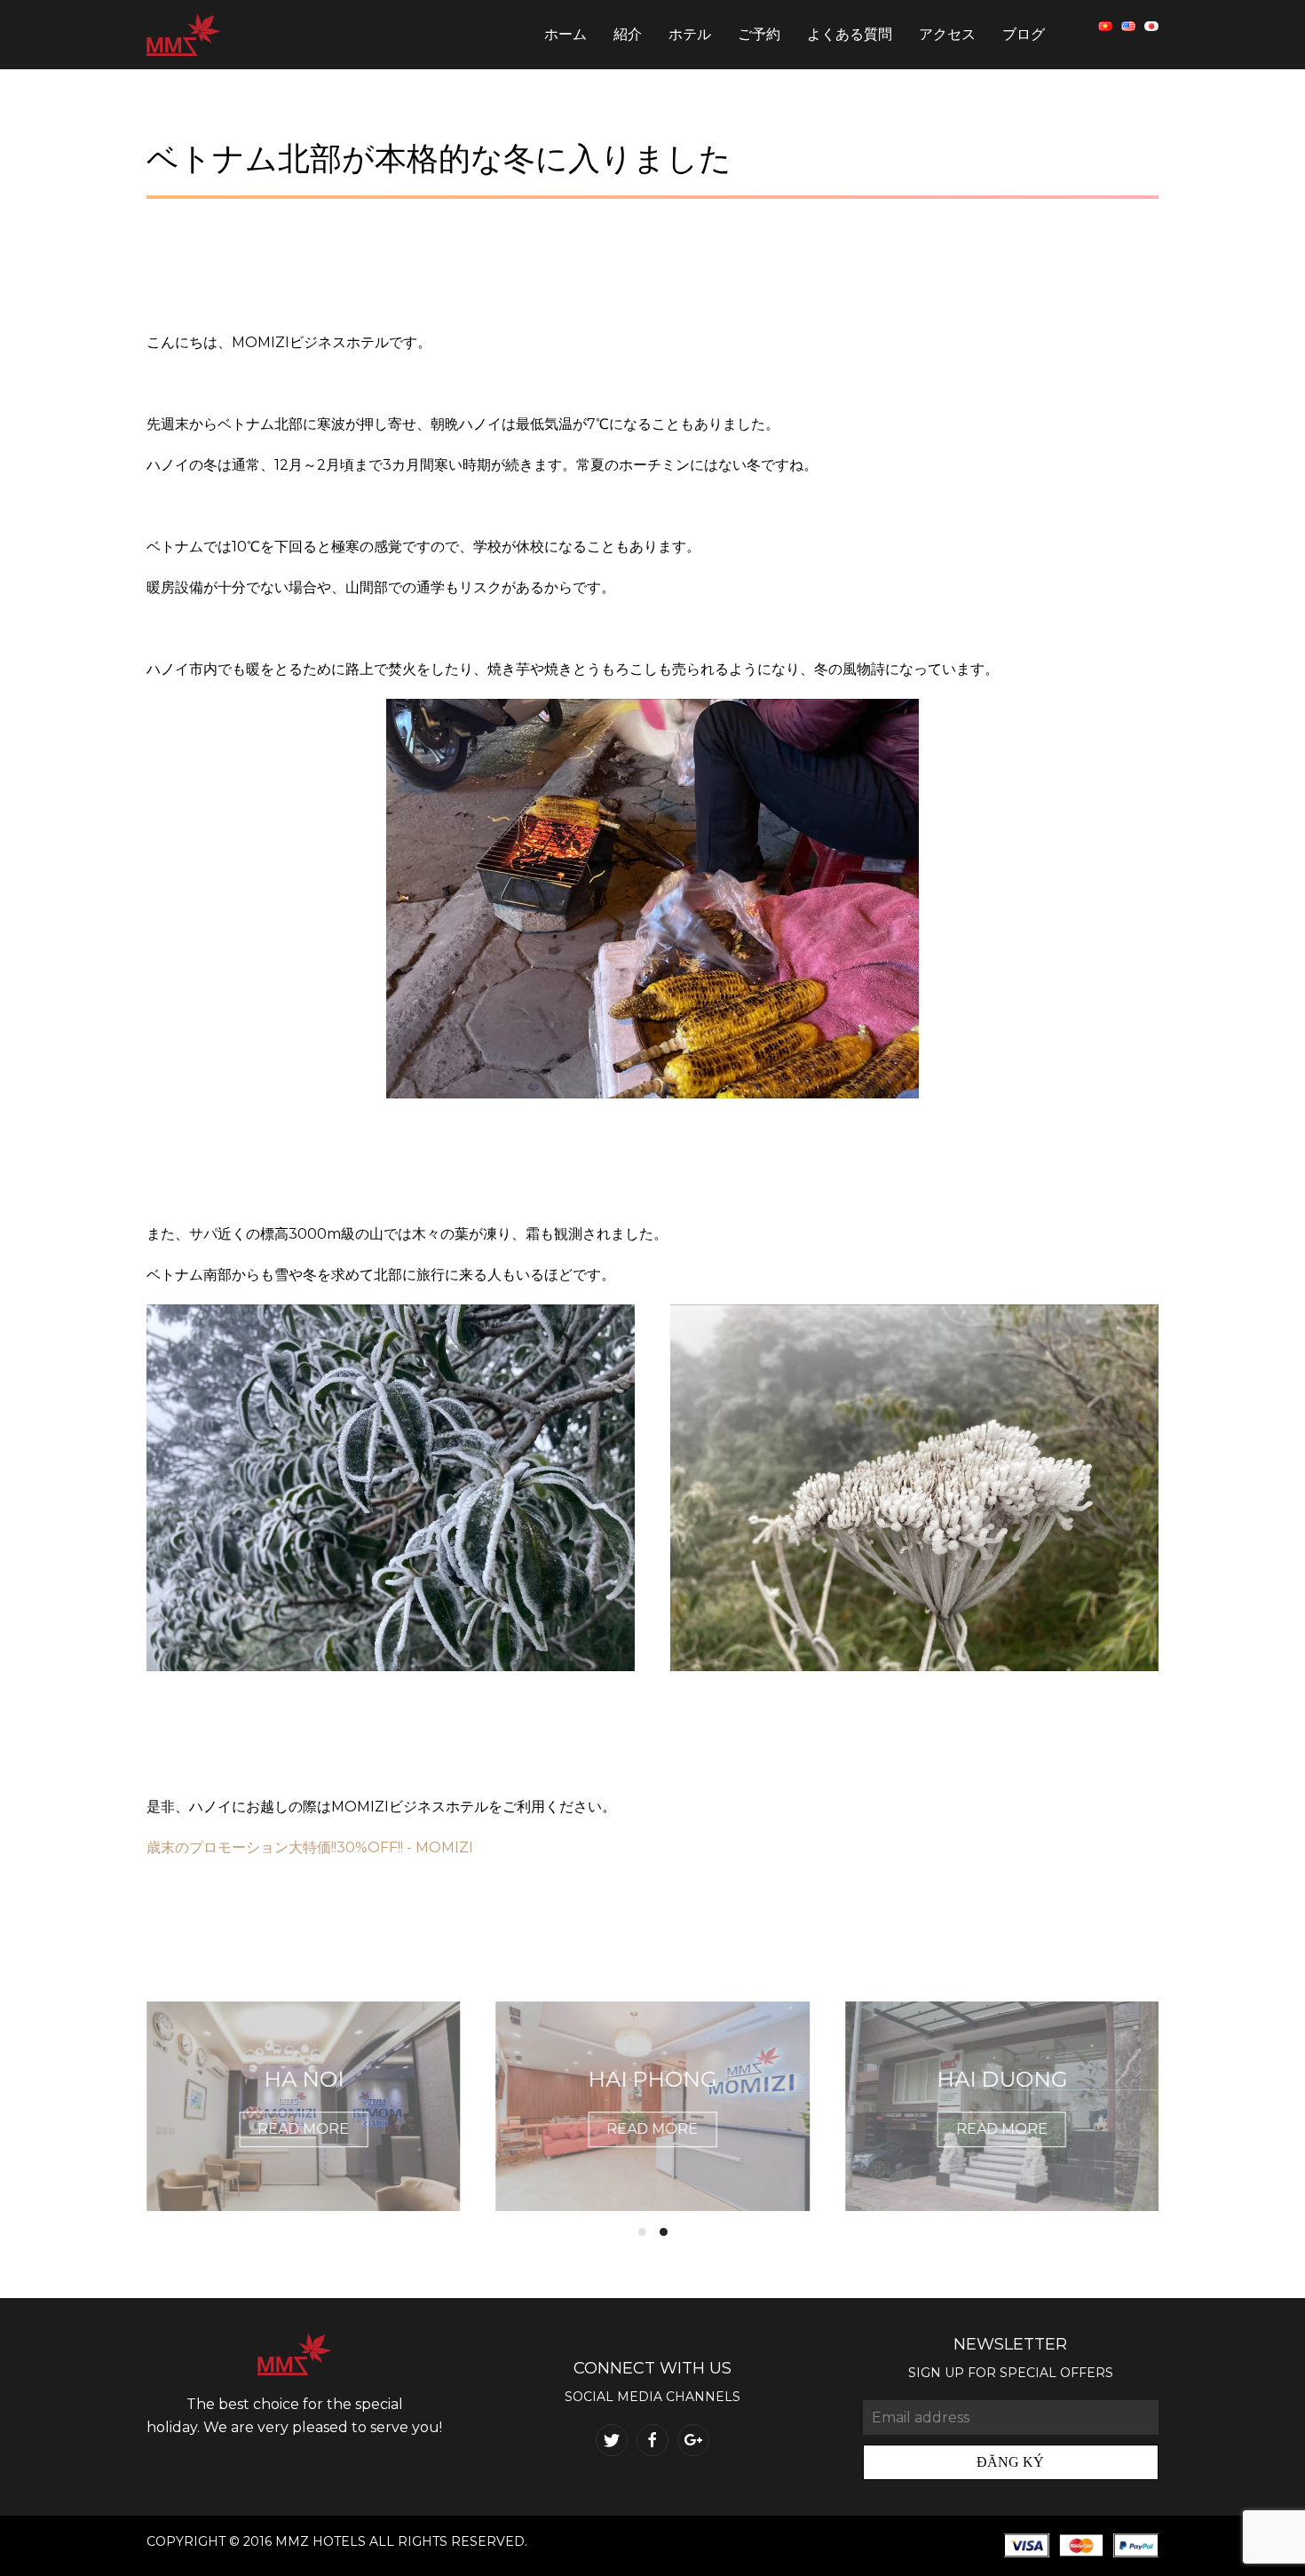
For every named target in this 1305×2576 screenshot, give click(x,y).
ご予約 (759, 34)
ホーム (565, 34)
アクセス (947, 34)
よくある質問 (850, 34)
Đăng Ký (1010, 2462)
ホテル (690, 34)
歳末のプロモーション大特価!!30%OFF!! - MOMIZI (310, 1847)
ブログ (1024, 34)
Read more (304, 2129)
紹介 (628, 34)
